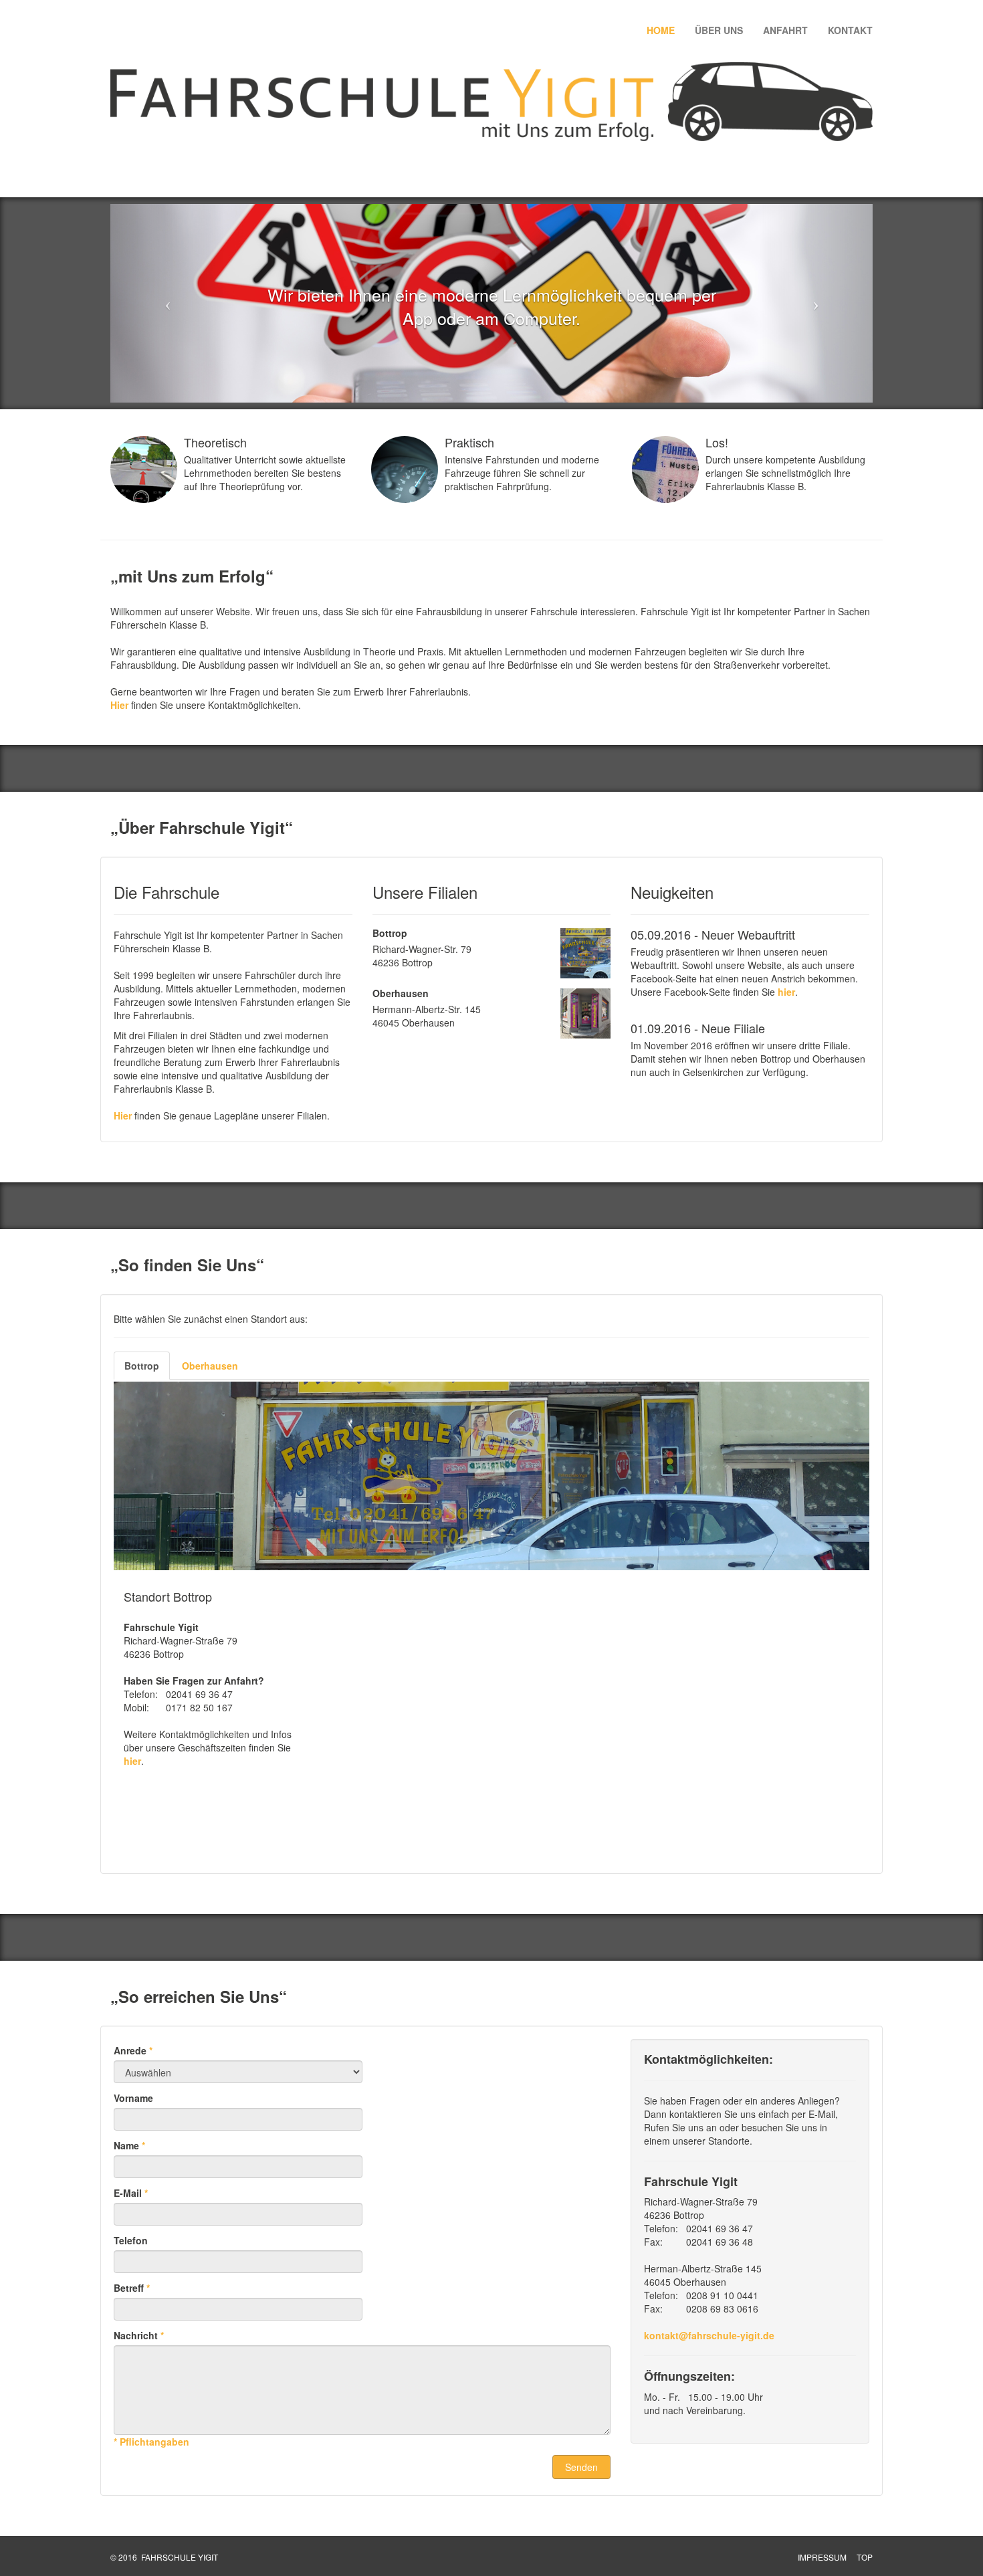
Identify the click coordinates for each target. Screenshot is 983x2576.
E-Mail (131, 2193)
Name (129, 2145)
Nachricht (139, 2335)
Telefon (131, 2240)
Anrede (133, 2050)
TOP (865, 2557)
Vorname (133, 2098)
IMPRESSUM (822, 2557)
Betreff (132, 2288)
